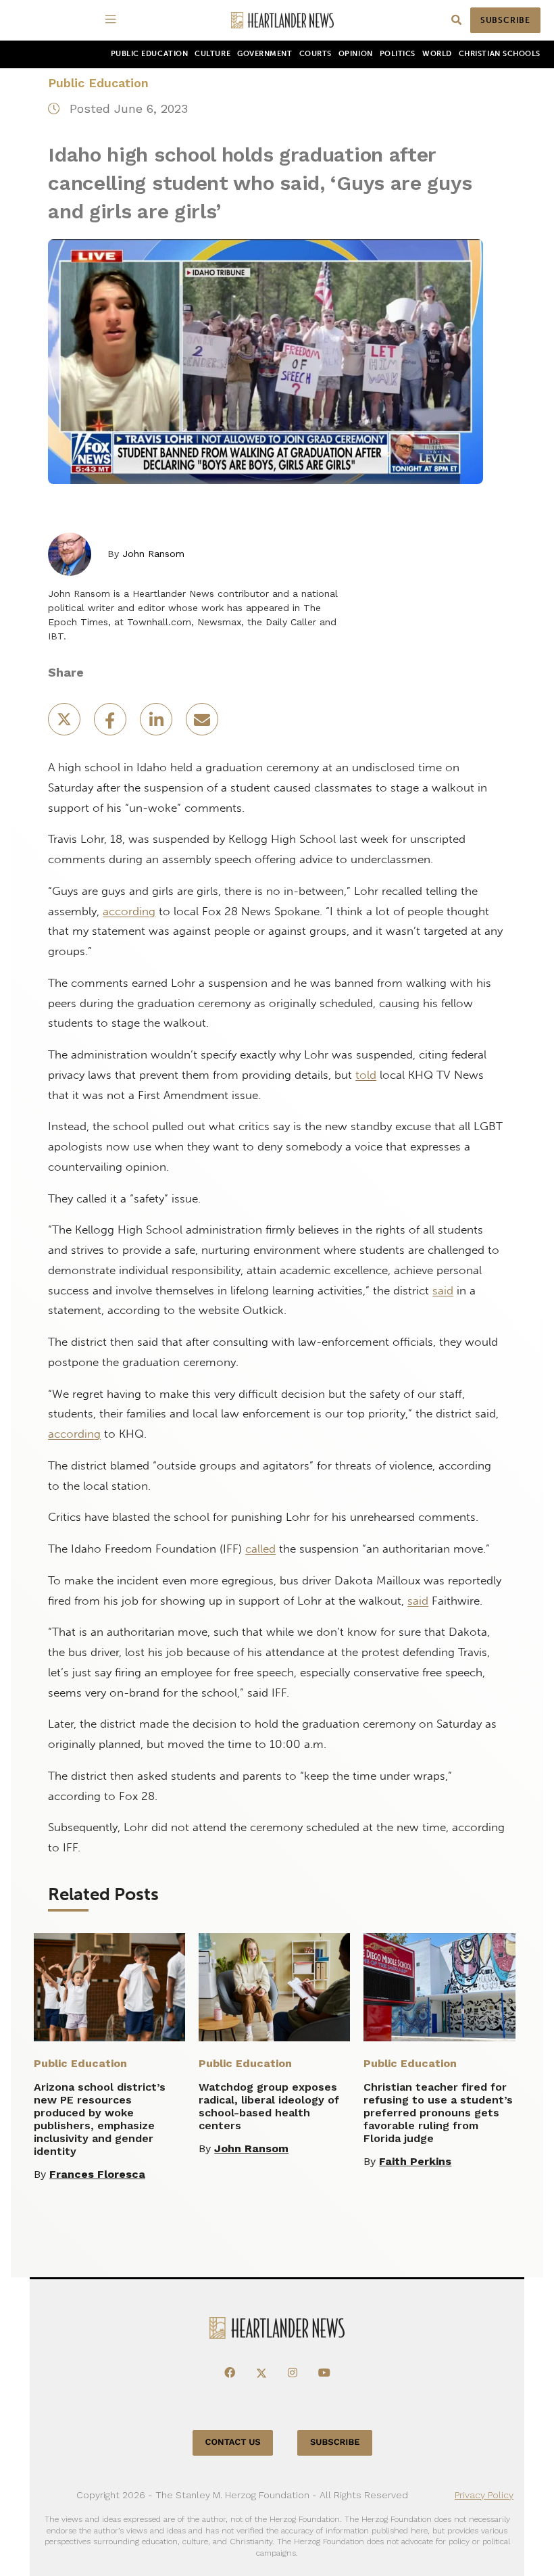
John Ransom (153, 554)
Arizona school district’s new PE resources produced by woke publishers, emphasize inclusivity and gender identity (100, 2119)
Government (265, 54)
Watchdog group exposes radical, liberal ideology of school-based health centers (269, 2106)
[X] (261, 2373)
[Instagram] (293, 2373)
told (366, 1075)
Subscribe (505, 20)
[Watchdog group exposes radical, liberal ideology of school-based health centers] (274, 1987)
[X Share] (66, 724)
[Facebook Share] (111, 724)
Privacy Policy (484, 2495)
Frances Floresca (97, 2174)
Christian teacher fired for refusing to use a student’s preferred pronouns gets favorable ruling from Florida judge (438, 2113)
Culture (212, 54)
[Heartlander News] (282, 21)
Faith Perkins (415, 2161)
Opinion (356, 54)
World (437, 54)
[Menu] (113, 20)
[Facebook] (230, 2373)
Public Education (150, 54)
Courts (316, 54)
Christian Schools (500, 54)
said (443, 1290)
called (260, 1549)
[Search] (456, 21)
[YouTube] (324, 2373)
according (129, 911)
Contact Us (233, 2443)
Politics (398, 54)
